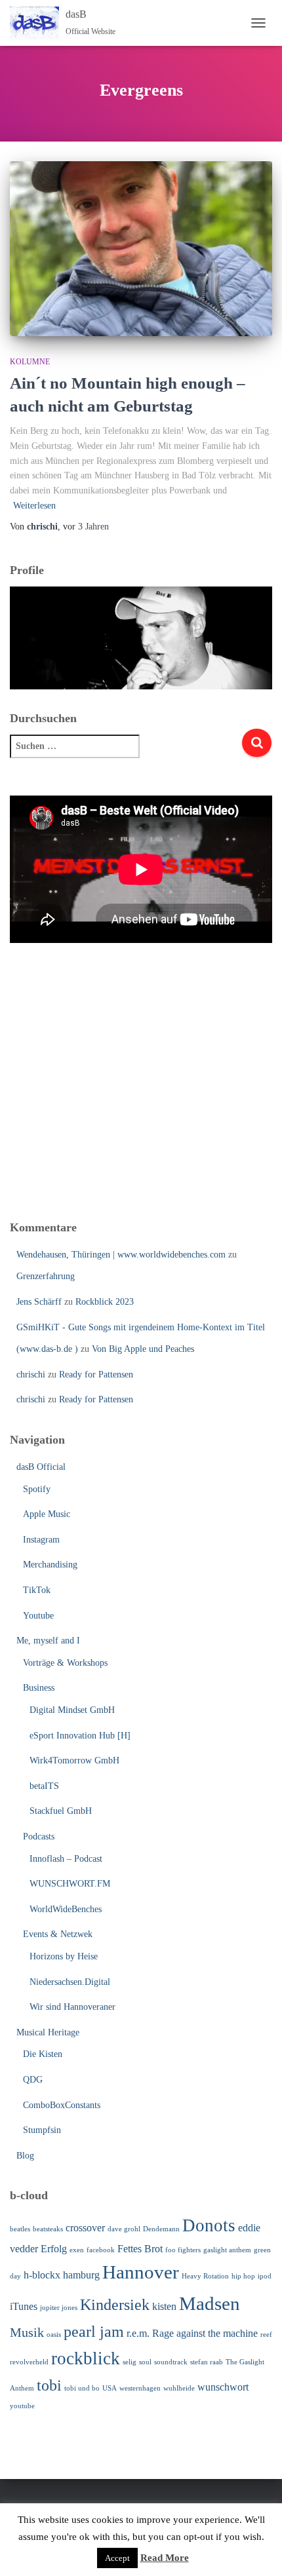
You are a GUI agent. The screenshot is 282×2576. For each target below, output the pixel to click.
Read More (165, 2558)
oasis (54, 2335)
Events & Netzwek (58, 1934)
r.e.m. (138, 2333)
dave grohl (124, 2229)
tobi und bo (82, 2388)
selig (130, 2362)
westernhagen (140, 2388)
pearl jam (94, 2332)
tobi (49, 2385)
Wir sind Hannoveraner (72, 2007)
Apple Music (47, 1514)
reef (266, 2335)
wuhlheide (179, 2388)
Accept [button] (117, 2558)
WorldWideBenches (66, 1909)
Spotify (37, 1489)
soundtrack (171, 2362)
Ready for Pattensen (96, 1375)
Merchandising (50, 1565)
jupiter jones (59, 2308)
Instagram (41, 1540)
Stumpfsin (42, 2130)
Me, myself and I (48, 1641)
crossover (85, 2228)
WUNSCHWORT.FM (70, 1884)
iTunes (24, 2306)
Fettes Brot (140, 2249)
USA (110, 2388)
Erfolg (54, 2249)
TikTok (37, 1590)
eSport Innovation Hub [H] (80, 1736)
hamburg (81, 2275)
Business (39, 1688)
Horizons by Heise (64, 1956)
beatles (20, 2229)
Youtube (38, 1616)
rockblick (86, 2358)
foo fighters (183, 2250)
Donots (209, 2225)
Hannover (141, 2272)
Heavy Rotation (205, 2276)
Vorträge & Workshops (65, 1663)
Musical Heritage (48, 2032)
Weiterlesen (34, 506)
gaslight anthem (227, 2250)
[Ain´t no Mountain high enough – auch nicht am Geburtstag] (141, 249)
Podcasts (39, 1836)
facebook (101, 2250)
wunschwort (223, 2387)
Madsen (210, 2303)
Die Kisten (43, 2054)
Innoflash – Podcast (66, 1859)
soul (145, 2362)
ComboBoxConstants (62, 2105)
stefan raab (207, 2362)
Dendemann (161, 2229)
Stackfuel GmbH (61, 1811)
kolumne (30, 362)
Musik (27, 2332)
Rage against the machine (205, 2333)
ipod (265, 2276)
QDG (33, 2080)
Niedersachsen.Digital (70, 1982)
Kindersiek (115, 2305)
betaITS (44, 1786)
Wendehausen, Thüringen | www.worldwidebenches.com (121, 1255)
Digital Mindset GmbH (72, 1710)
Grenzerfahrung (46, 1276)
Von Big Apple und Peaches (143, 1349)
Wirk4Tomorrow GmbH (74, 1760)
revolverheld (29, 2362)
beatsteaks (48, 2229)
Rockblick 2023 (105, 1302)
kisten (164, 2306)
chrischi (31, 1375)
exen (77, 2250)
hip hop (243, 2276)
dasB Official (41, 1467)
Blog (25, 2156)
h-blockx (42, 2275)
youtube (22, 2406)
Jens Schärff (39, 1302)
